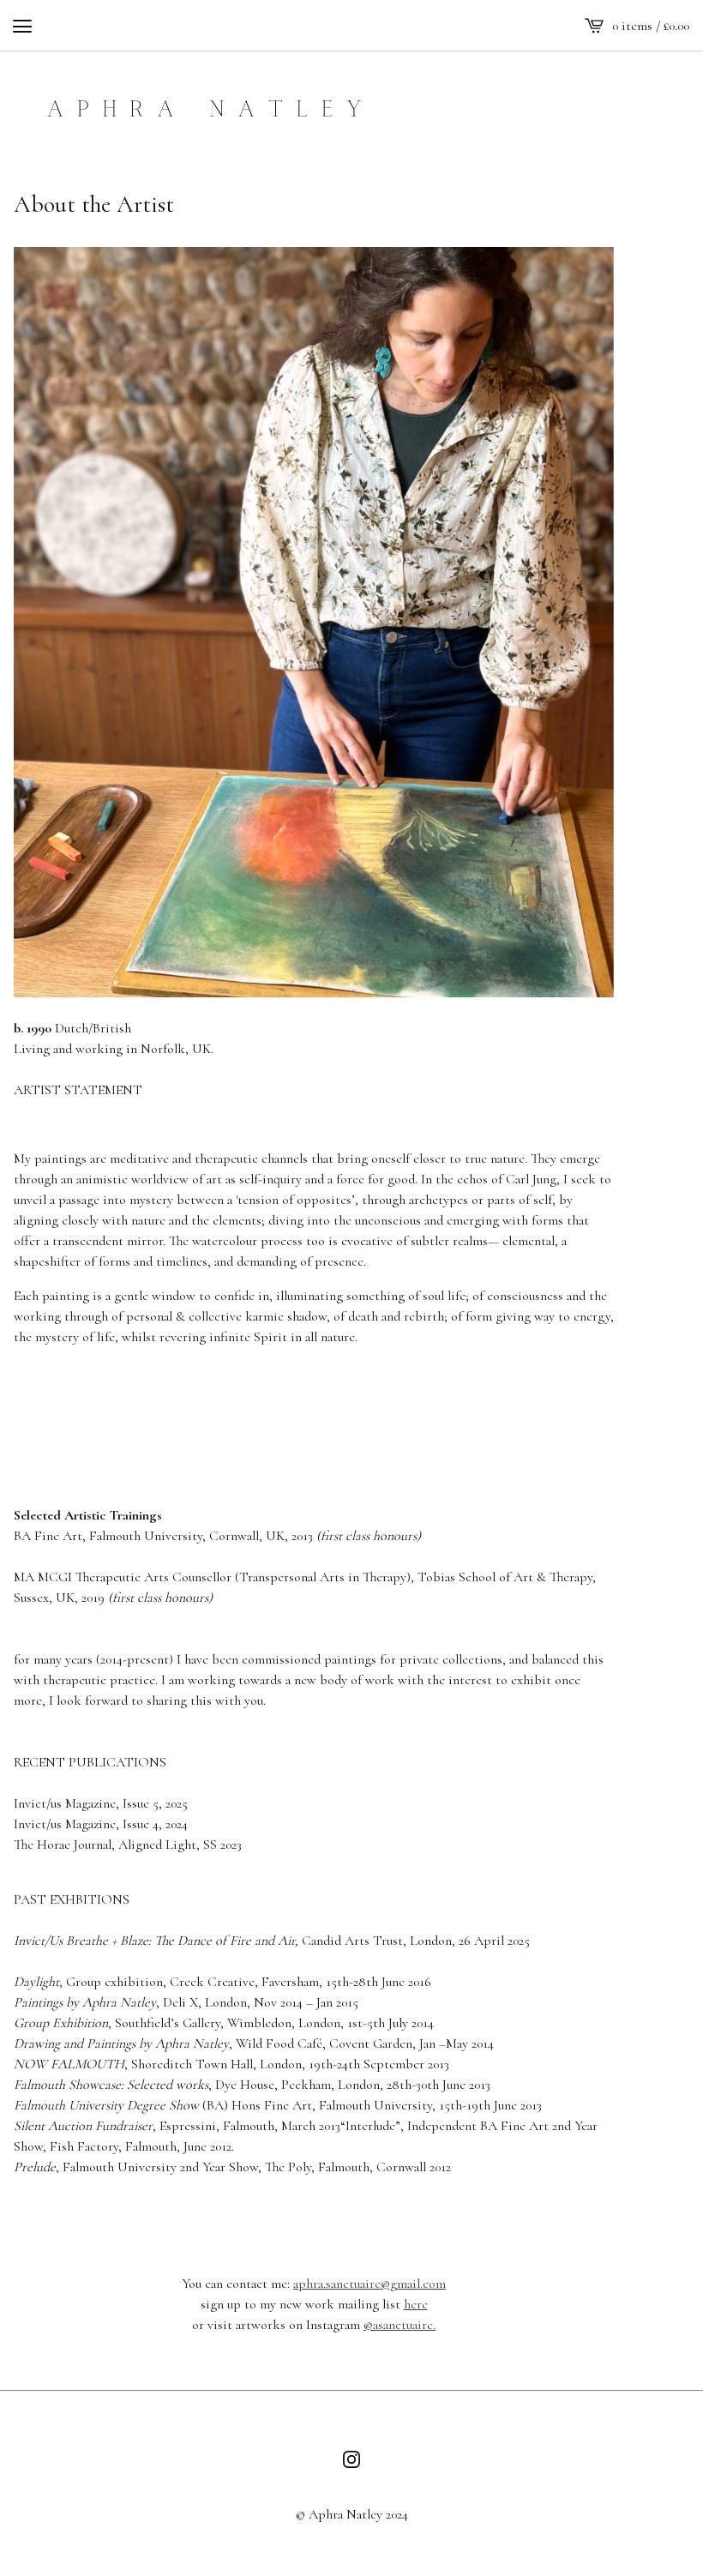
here (416, 2304)
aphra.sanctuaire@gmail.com (370, 2284)
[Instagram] (351, 2459)
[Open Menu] (22, 26)
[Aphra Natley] (203, 103)
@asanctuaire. (400, 2325)
